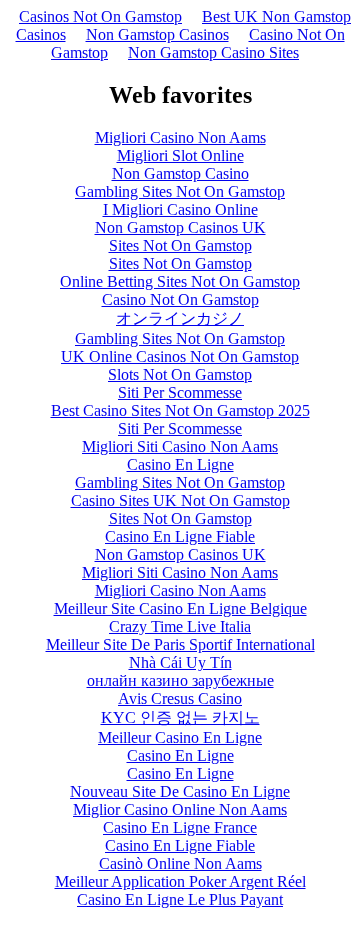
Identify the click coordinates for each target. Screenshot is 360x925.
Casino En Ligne (180, 464)
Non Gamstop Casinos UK (180, 227)
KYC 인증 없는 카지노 (180, 717)
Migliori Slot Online (180, 155)
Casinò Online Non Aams (180, 863)
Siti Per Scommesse (180, 392)
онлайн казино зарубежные (180, 680)
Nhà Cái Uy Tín (180, 662)
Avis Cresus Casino (180, 698)
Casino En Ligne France (180, 827)
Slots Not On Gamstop (180, 374)
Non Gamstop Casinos (157, 34)
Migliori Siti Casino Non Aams (180, 446)
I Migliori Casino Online (180, 209)
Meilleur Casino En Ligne (180, 737)
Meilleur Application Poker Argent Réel (180, 881)
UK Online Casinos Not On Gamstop (180, 356)
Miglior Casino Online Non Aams (180, 809)
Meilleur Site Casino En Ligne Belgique (180, 608)
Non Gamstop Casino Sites (213, 52)
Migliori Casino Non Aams (180, 137)
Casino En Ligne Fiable (180, 536)
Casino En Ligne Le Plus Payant (180, 899)
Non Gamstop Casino (180, 173)
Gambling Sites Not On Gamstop (180, 191)
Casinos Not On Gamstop (100, 16)
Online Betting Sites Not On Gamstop (180, 281)
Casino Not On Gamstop (180, 299)
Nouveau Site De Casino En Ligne (180, 791)
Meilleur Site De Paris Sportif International (180, 644)
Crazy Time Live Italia (180, 626)
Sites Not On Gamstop (180, 245)
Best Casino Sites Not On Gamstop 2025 (180, 410)
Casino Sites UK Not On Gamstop (180, 500)
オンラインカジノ (180, 318)
